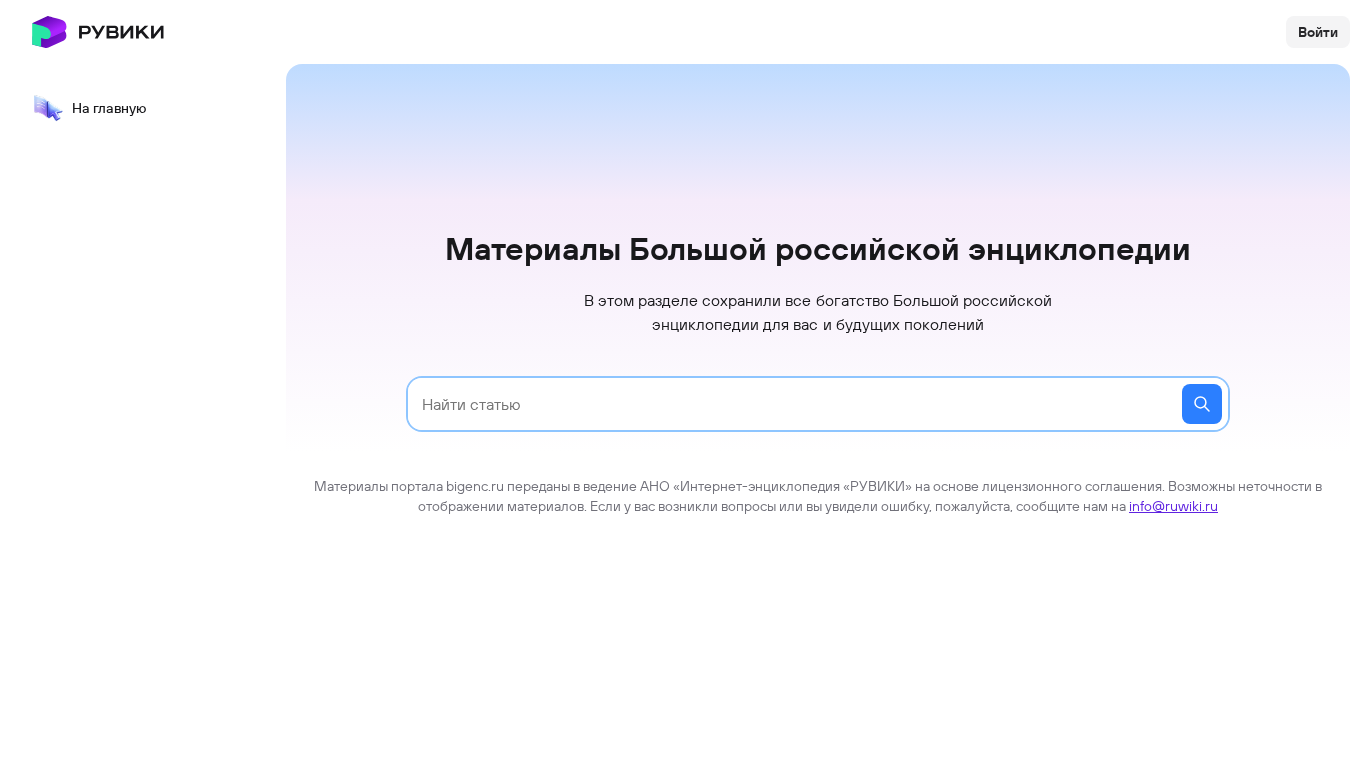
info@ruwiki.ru (1173, 506)
